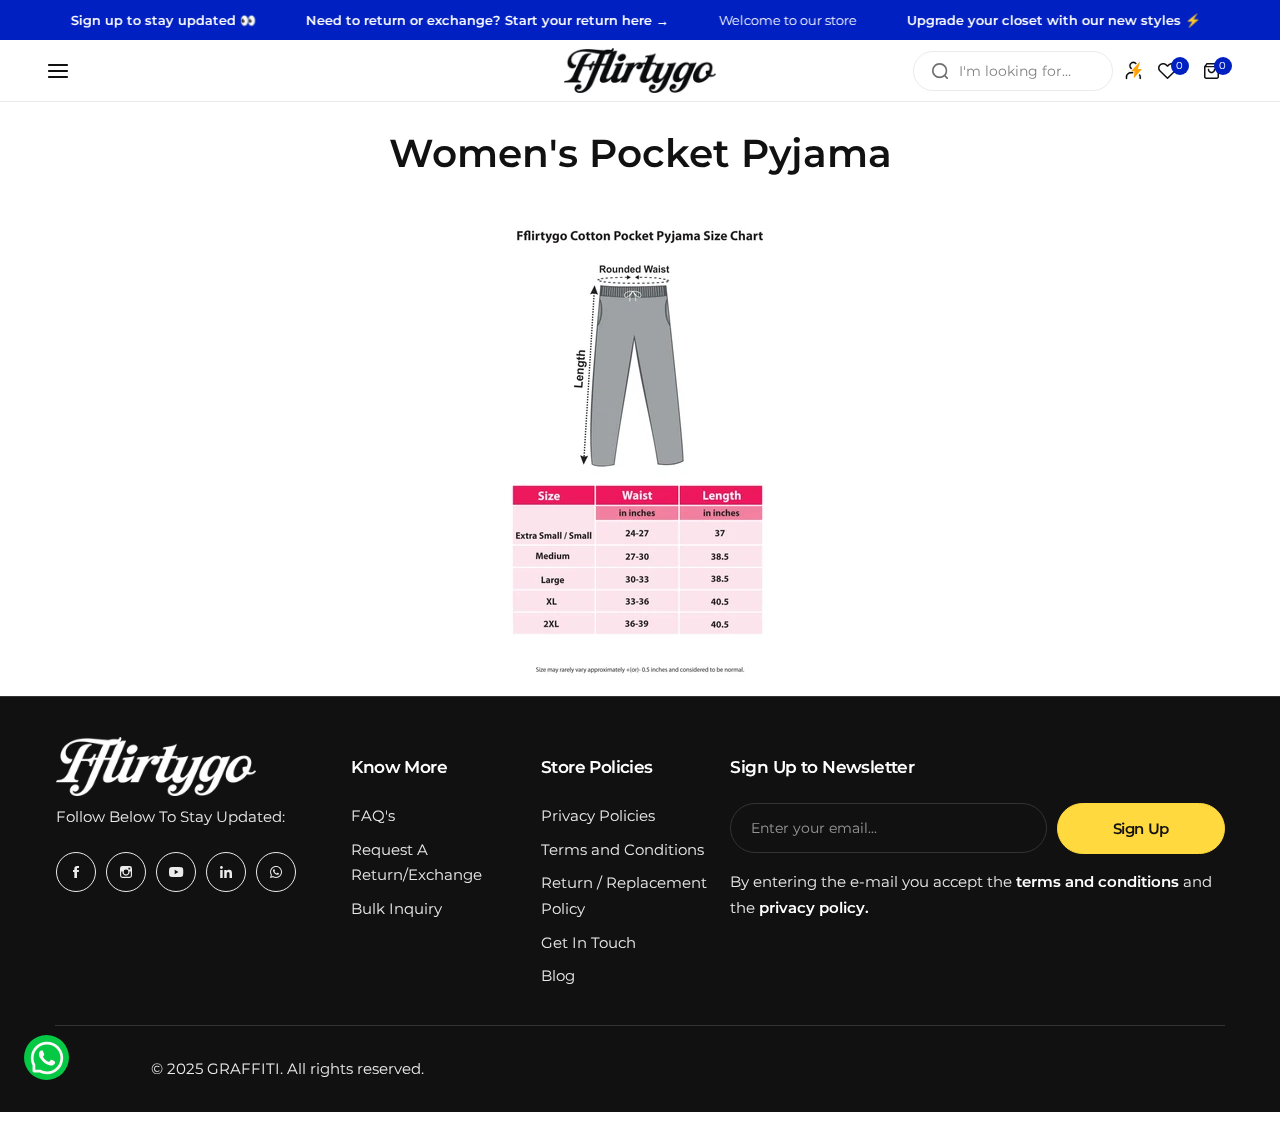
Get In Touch (588, 942)
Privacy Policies (598, 815)
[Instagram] (126, 872)
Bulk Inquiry (396, 908)
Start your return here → (570, 20)
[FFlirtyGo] (640, 70)
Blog (558, 975)
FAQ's (373, 815)
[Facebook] (76, 872)
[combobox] (1013, 71)
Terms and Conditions (622, 849)
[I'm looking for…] (940, 71)
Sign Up (1141, 828)
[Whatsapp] (276, 872)
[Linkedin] (226, 872)
